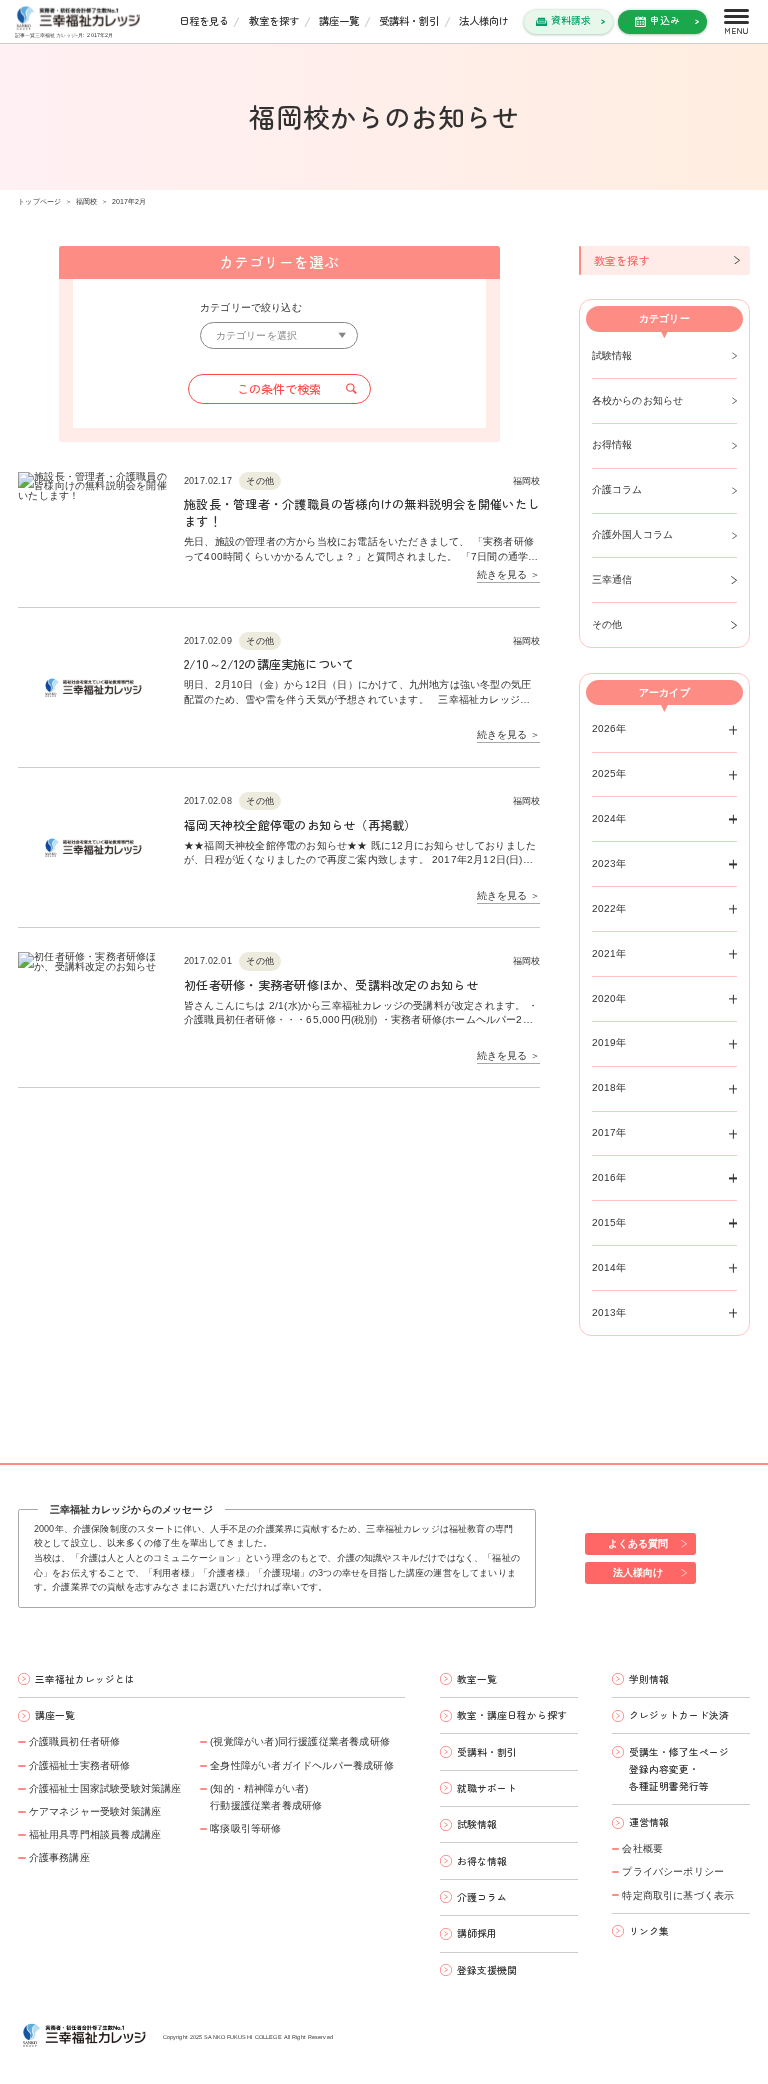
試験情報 (612, 355)
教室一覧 (477, 1679)
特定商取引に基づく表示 (678, 1895)
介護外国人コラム (633, 534)
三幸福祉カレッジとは (85, 1679)
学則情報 (649, 1679)
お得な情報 (482, 1861)
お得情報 (612, 444)
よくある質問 (638, 1543)
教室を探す (274, 20)
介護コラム (617, 489)
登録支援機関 (487, 1970)
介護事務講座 (59, 1857)
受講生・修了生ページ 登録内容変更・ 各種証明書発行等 (679, 1769)
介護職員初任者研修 (74, 1741)
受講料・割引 (409, 20)
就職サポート (487, 1788)
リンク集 (649, 1931)
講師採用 (477, 1933)
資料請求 (571, 20)
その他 (607, 624)
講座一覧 (339, 20)
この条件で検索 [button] (279, 389)
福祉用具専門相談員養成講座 (95, 1834)
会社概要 (642, 1848)
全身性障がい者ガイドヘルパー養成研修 (302, 1765)
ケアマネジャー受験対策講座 (95, 1811)
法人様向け (484, 20)
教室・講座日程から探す (512, 1715)
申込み (665, 20)
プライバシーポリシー (673, 1871)
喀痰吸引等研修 (245, 1828)
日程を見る (204, 20)
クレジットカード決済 (679, 1715)
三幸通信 (612, 579)
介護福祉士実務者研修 (79, 1765)
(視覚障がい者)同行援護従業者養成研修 (300, 1741)
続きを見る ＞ (508, 575)
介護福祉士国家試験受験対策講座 (105, 1788)
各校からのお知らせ (638, 400)
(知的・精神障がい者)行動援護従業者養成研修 (266, 1797)
